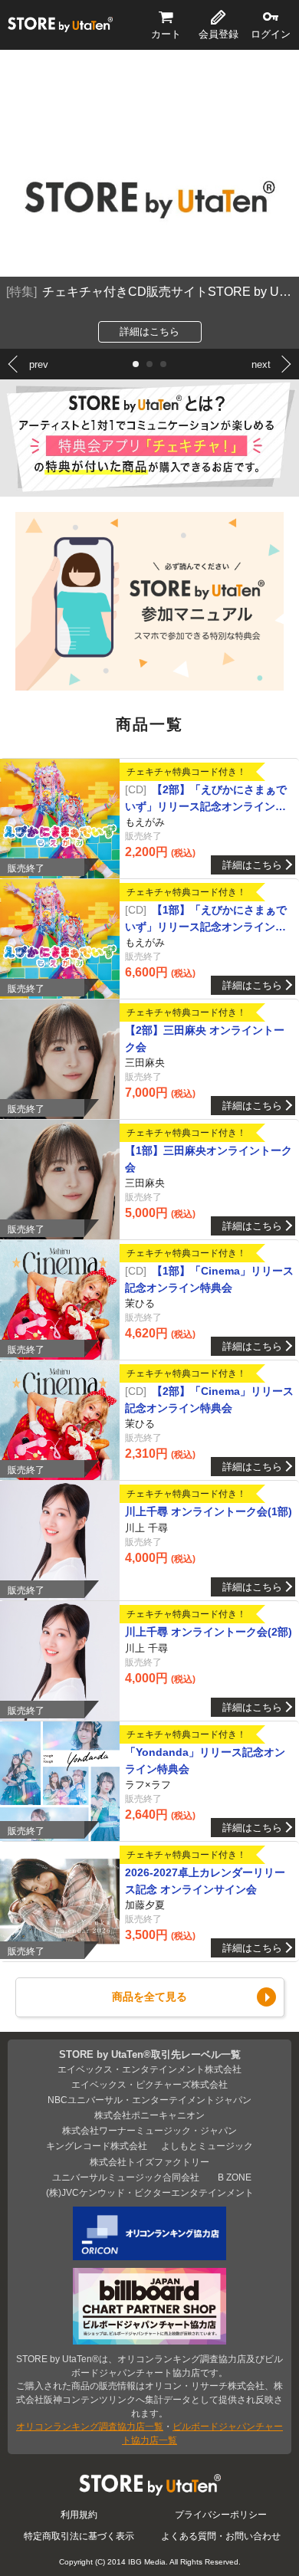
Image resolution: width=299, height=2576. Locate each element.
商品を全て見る (149, 1997)
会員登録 (219, 34)
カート (166, 34)
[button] (136, 364)
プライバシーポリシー (221, 2514)
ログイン (271, 34)
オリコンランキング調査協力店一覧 (90, 2426)
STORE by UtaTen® (60, 25)
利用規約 (79, 2514)
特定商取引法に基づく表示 (79, 2536)
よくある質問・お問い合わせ (221, 2536)
